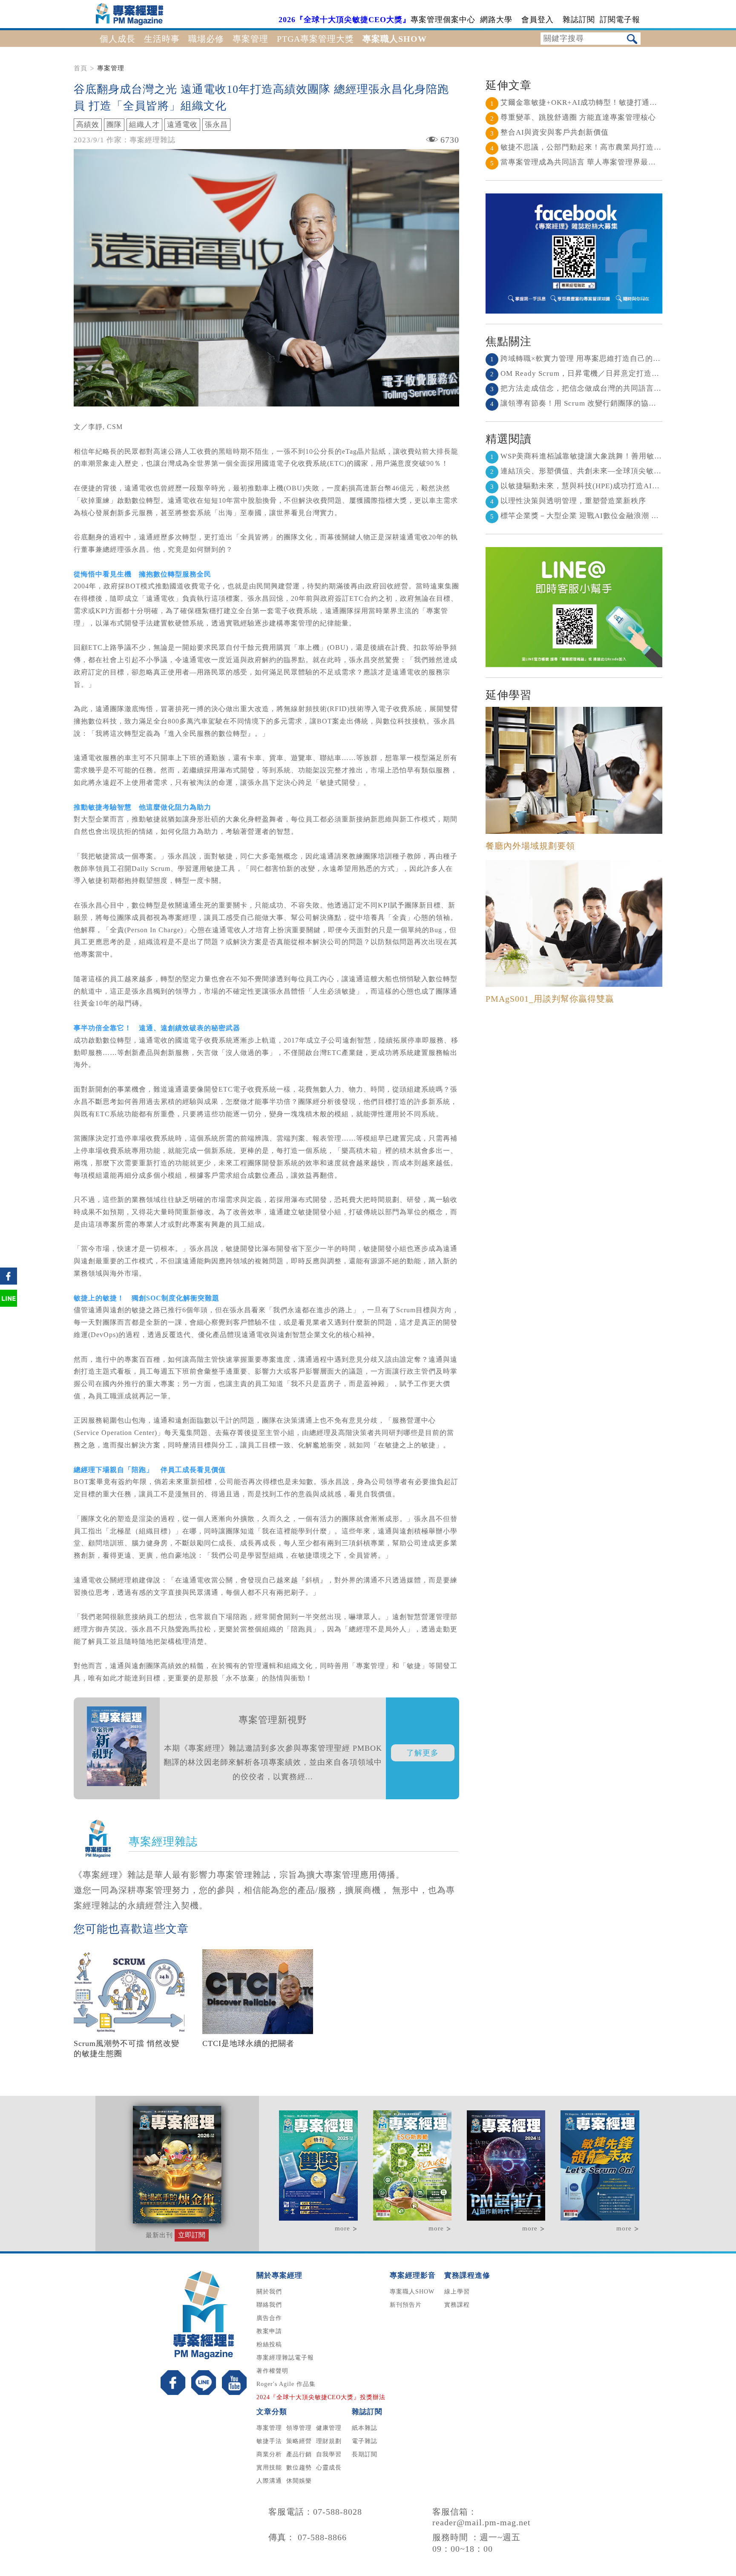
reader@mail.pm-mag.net (482, 2522)
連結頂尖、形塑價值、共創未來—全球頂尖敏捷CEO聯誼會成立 (603, 471)
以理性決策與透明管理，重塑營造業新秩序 (568, 501)
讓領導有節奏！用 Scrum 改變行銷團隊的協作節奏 (581, 403)
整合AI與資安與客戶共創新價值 (549, 132)
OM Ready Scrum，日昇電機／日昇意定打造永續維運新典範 (598, 373)
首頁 (80, 68)
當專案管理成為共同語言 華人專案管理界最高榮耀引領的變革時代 (608, 162)
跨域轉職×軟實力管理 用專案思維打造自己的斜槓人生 (587, 359)
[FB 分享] (9, 1284)
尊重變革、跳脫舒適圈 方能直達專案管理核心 (573, 117)
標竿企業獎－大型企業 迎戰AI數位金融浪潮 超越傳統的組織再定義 (609, 516)
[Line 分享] (9, 1306)
